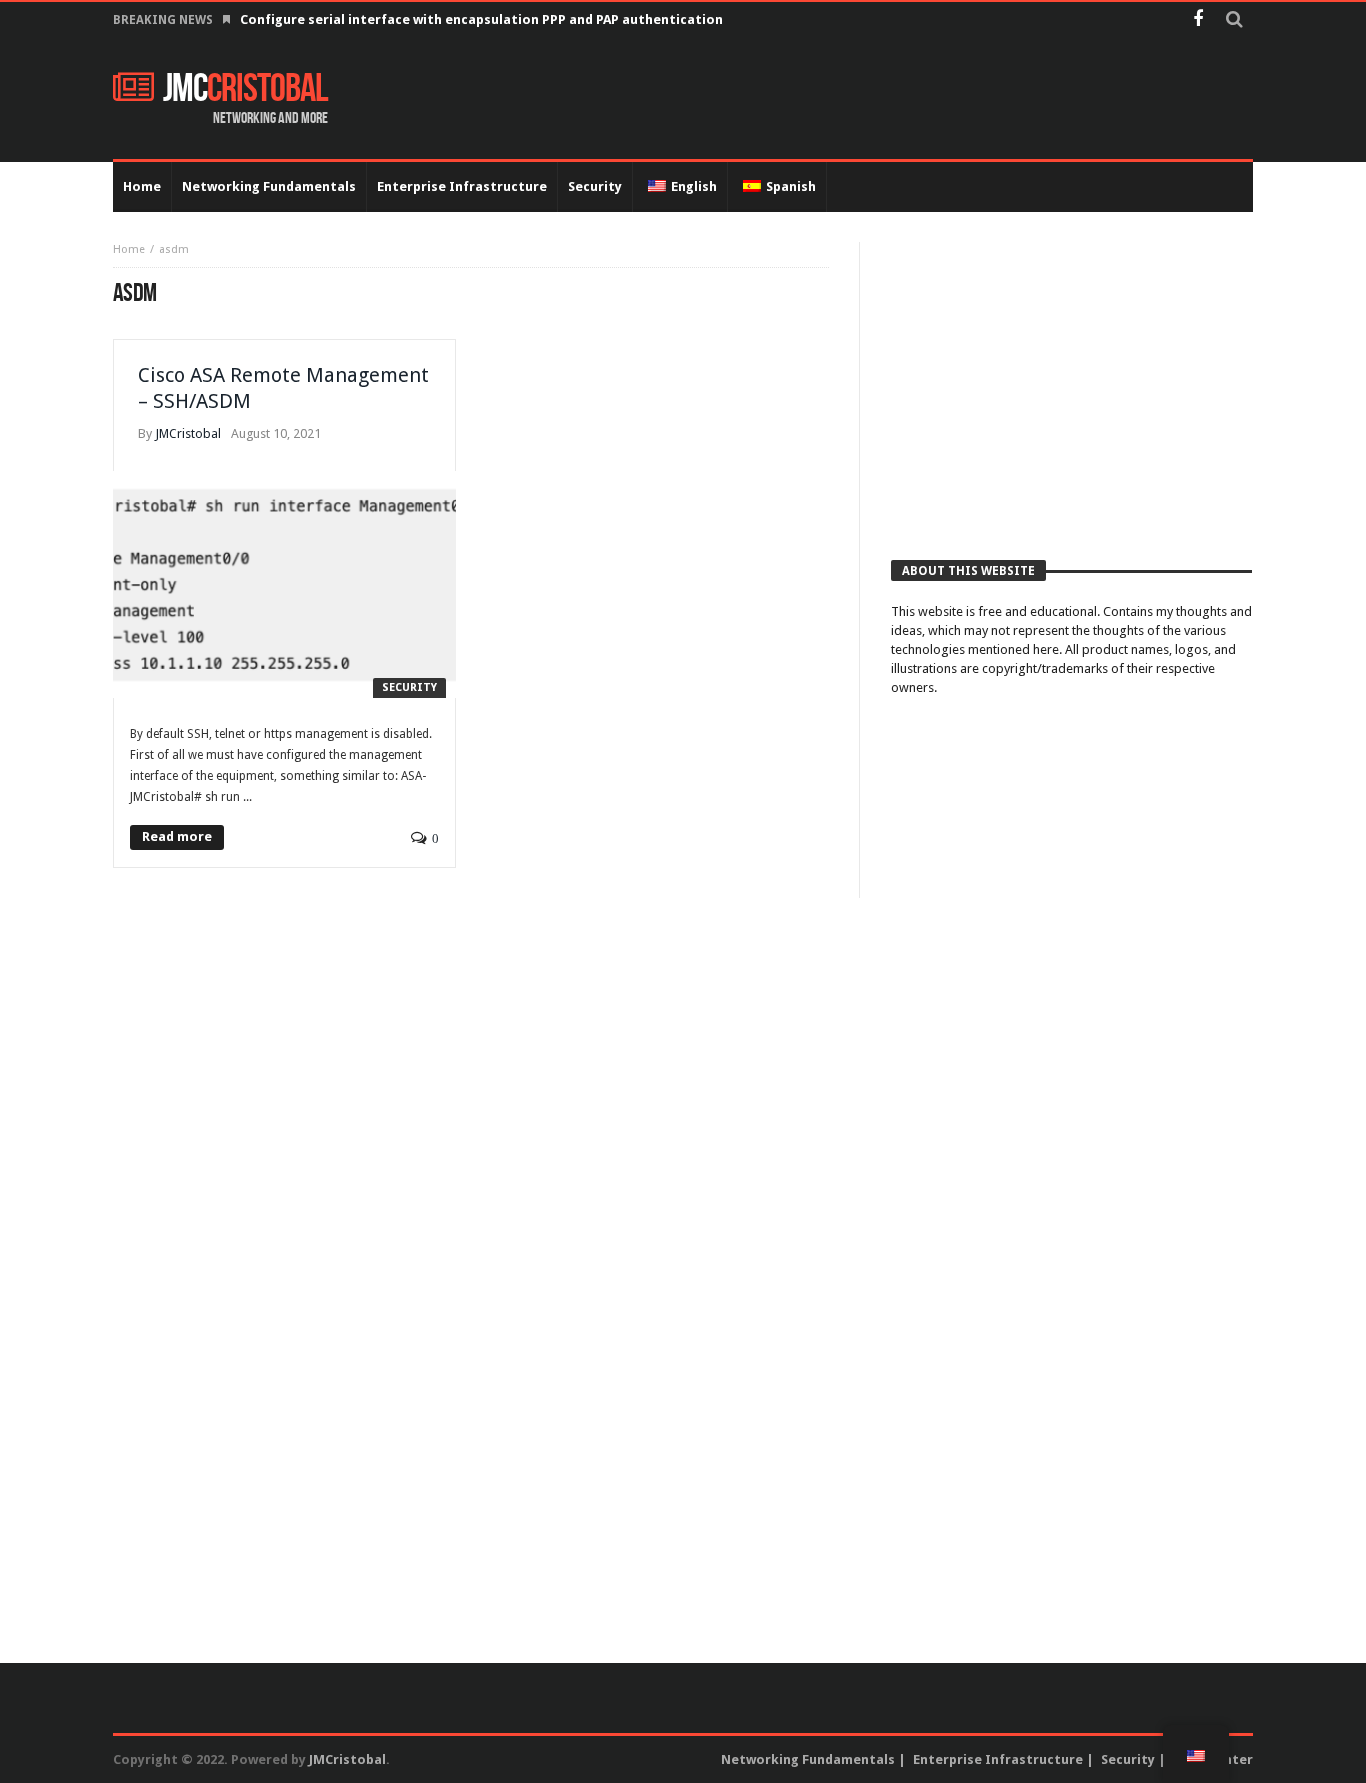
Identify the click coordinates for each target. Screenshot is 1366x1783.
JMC (245, 89)
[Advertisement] (1071, 382)
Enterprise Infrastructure (998, 1759)
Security (409, 687)
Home (129, 249)
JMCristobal (188, 433)
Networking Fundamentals (808, 1759)
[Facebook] (1197, 20)
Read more (177, 836)
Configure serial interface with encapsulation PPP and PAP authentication (481, 19)
